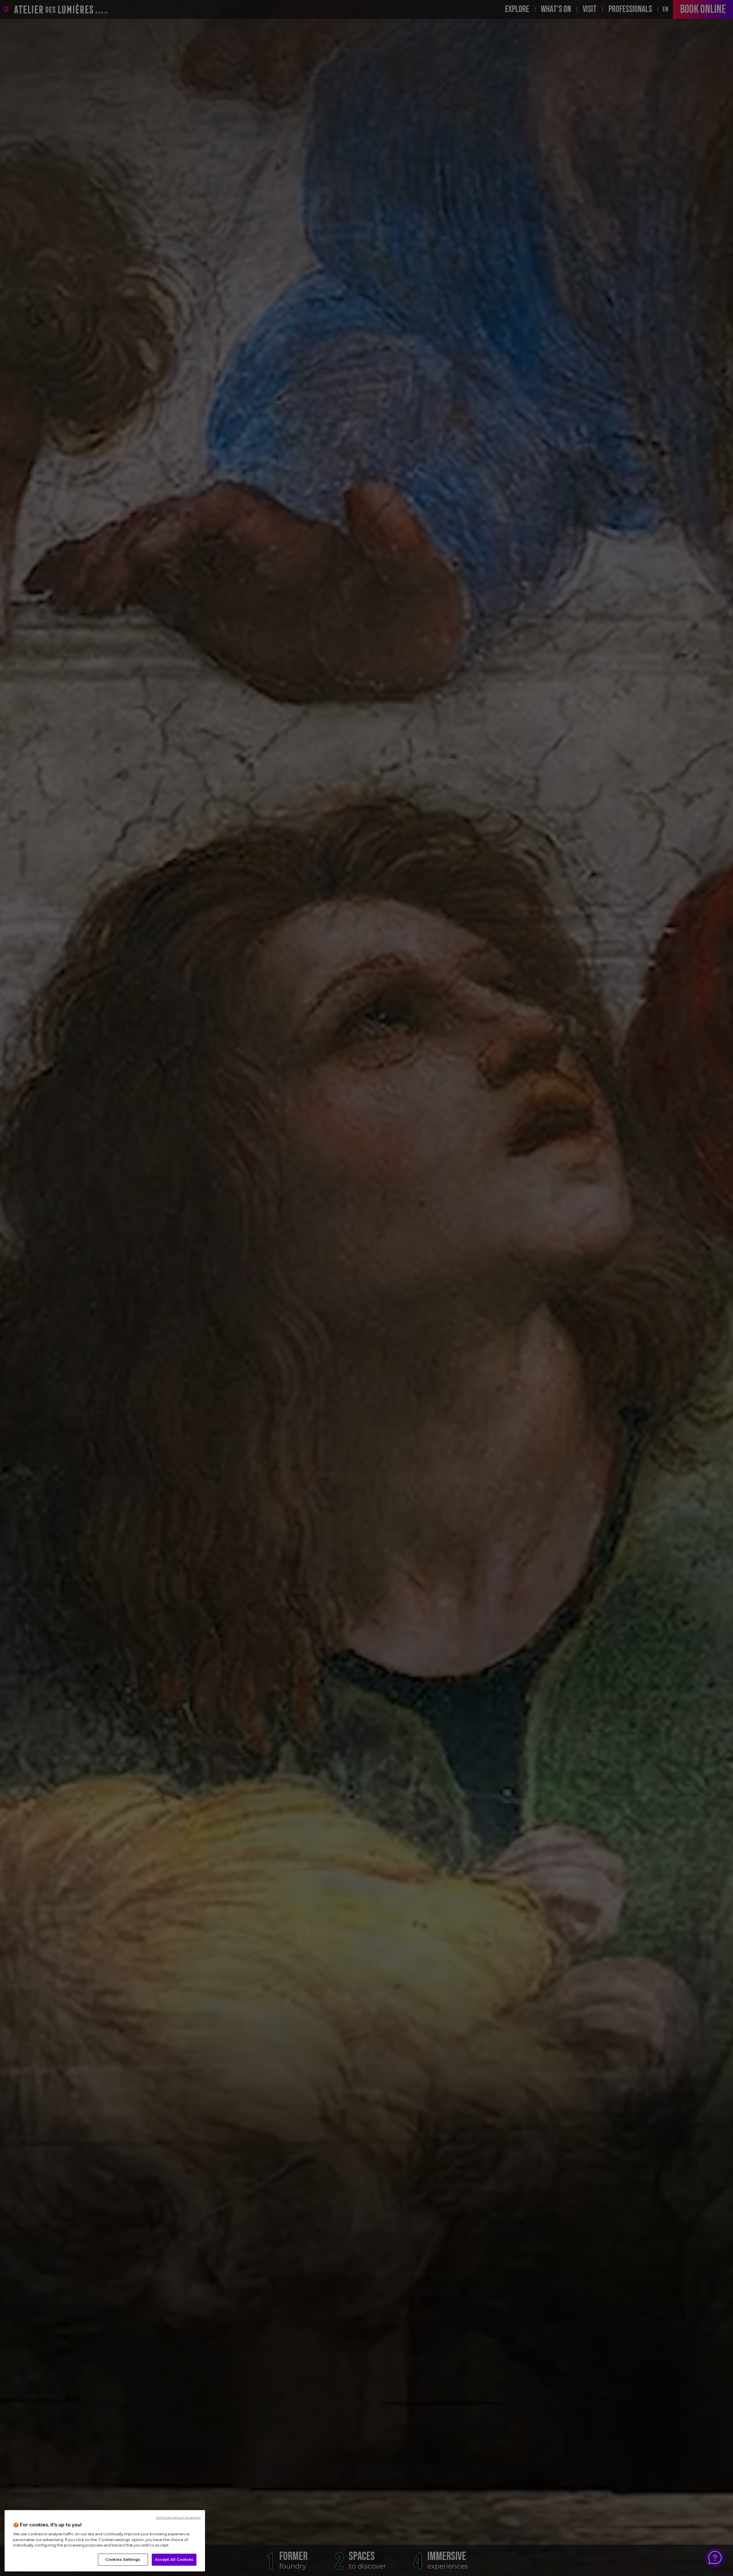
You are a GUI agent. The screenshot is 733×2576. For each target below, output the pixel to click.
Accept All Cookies (174, 2559)
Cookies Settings (123, 2559)
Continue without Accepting (178, 2518)
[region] (105, 2541)
